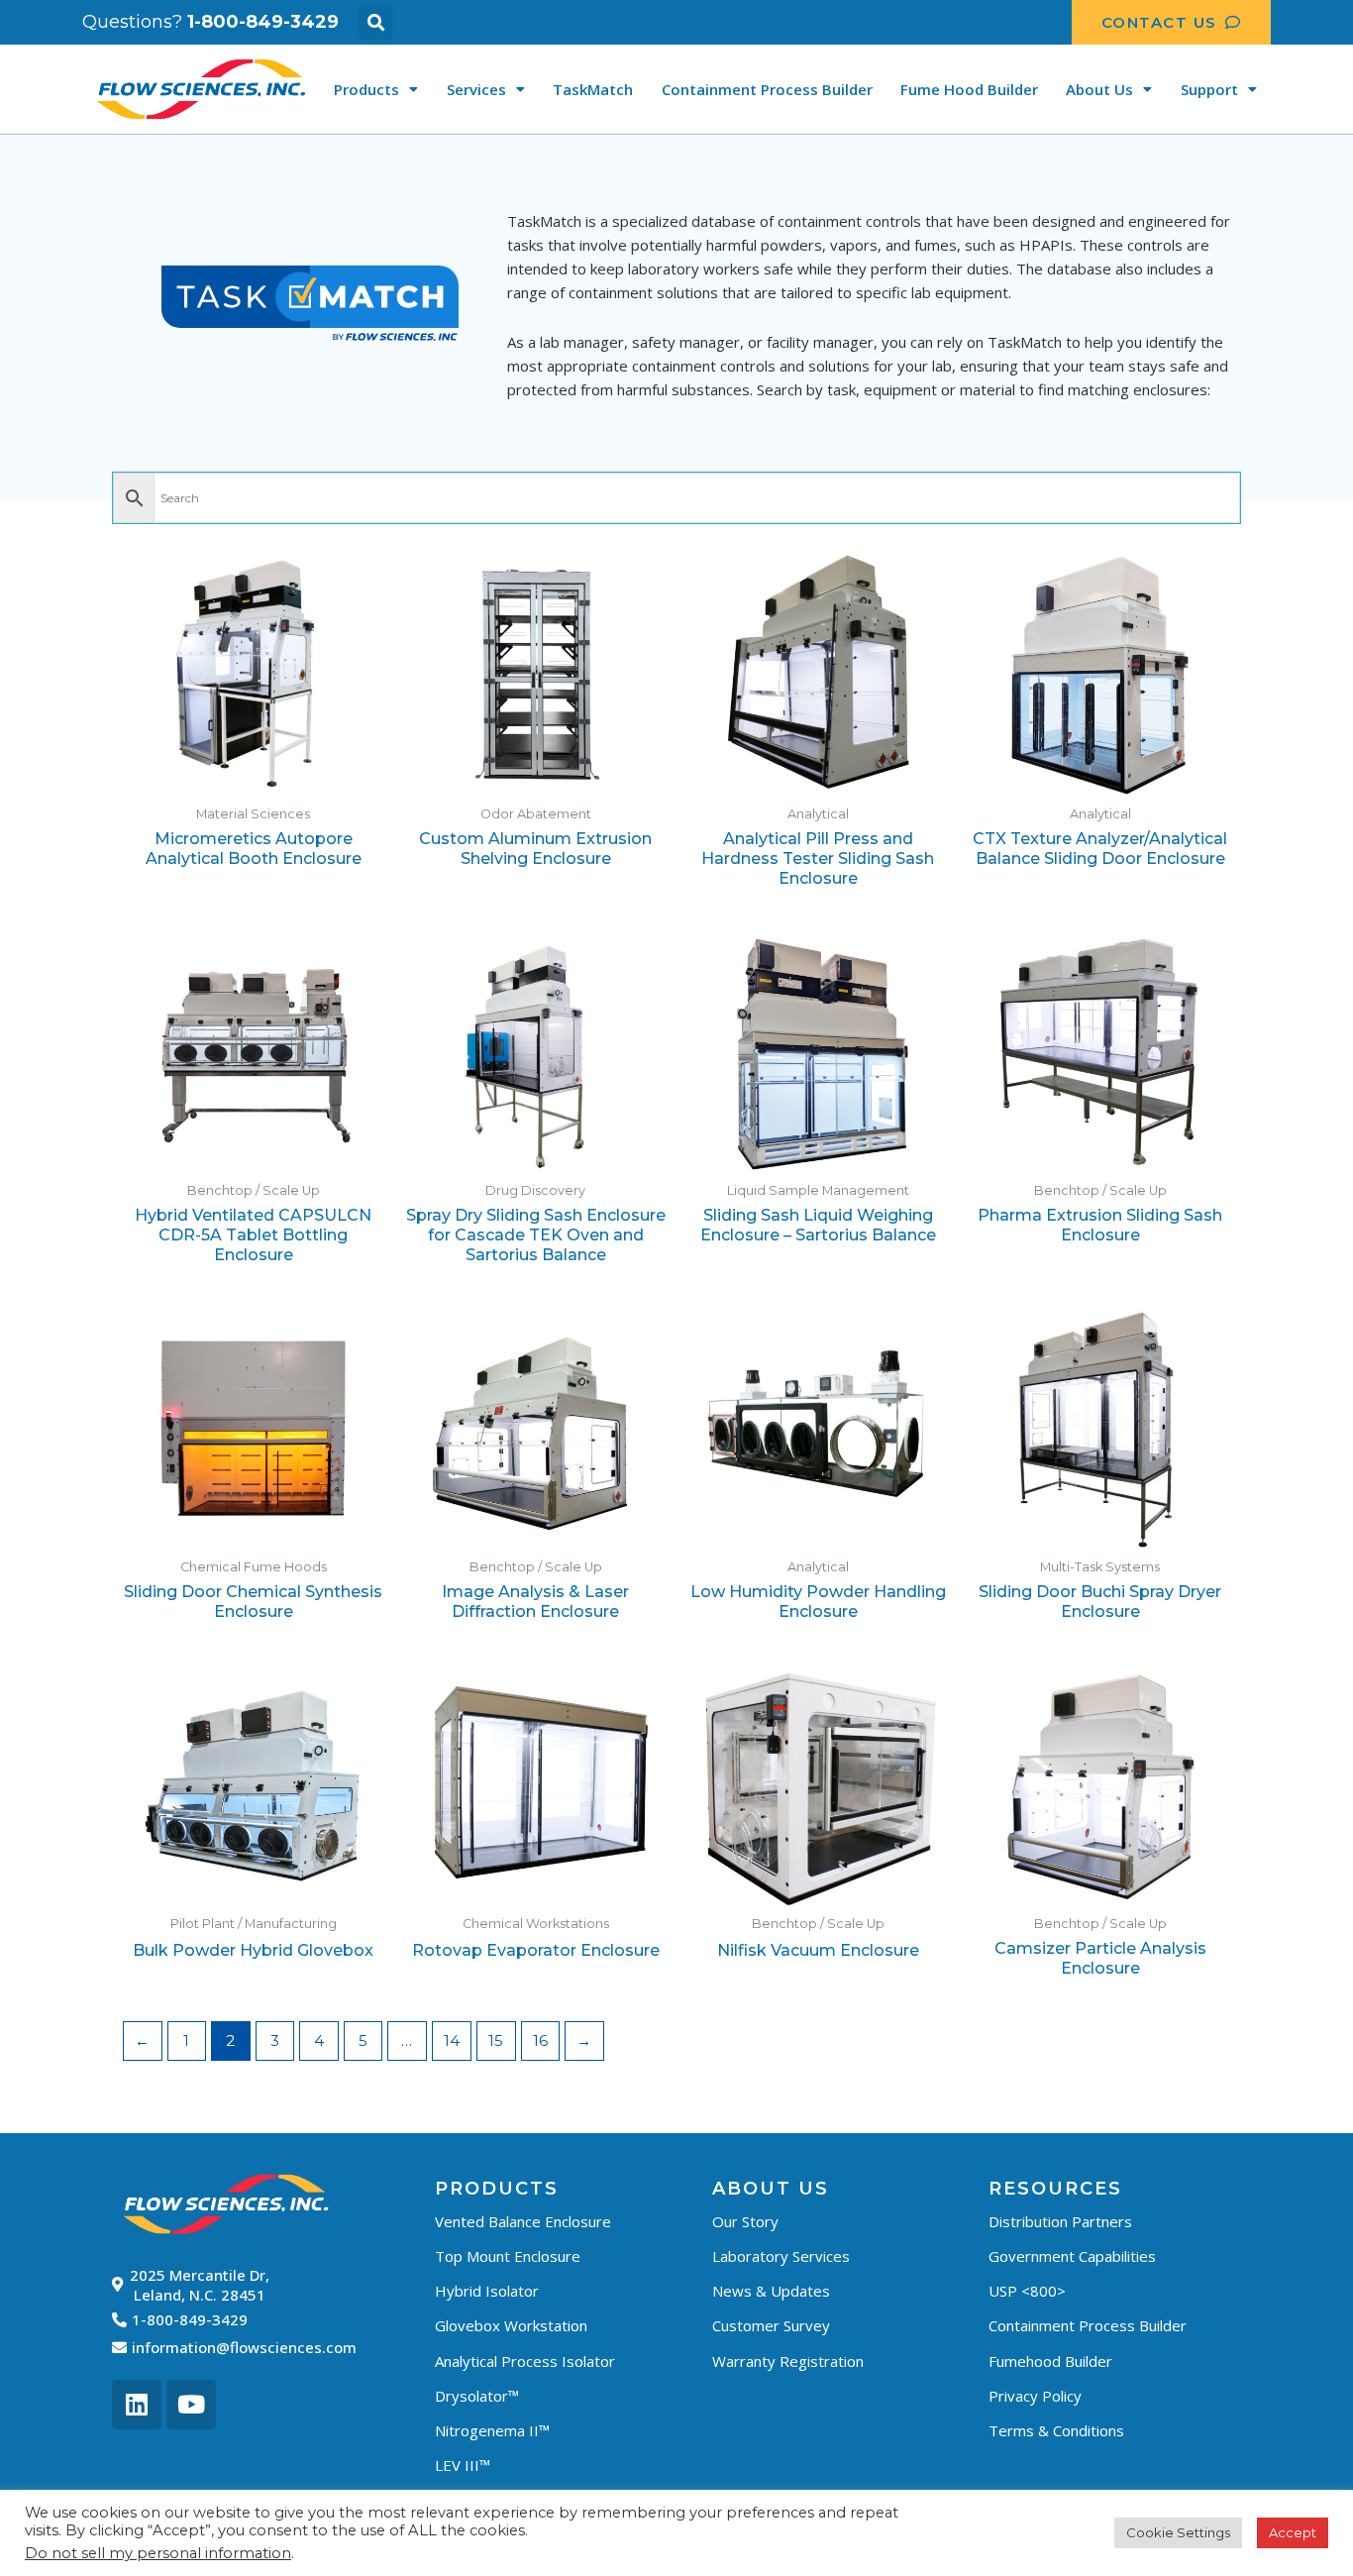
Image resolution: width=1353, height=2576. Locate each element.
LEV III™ (463, 2465)
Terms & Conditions (1056, 2430)
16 (540, 2040)
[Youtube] (191, 2405)
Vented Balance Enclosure (523, 2221)
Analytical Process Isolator (525, 2361)
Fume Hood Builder (969, 89)
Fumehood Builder (1050, 2361)
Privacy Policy (1035, 2396)
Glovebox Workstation (511, 2325)
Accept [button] (1293, 2532)
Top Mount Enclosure (508, 2256)
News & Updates (771, 2291)
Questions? (210, 22)
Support (1209, 89)
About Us (1099, 89)
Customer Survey (771, 2325)
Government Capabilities (1072, 2256)
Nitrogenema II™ (492, 2430)
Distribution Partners (1060, 2221)
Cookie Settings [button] (1178, 2532)
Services (476, 89)
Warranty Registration (788, 2361)
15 (496, 2040)
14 (452, 2040)
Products (366, 89)
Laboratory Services (781, 2256)
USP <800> (1027, 2291)
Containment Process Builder (767, 89)
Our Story (745, 2221)
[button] (376, 22)
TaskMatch (593, 89)
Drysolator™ (477, 2396)
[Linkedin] (137, 2405)
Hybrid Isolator (487, 2291)
